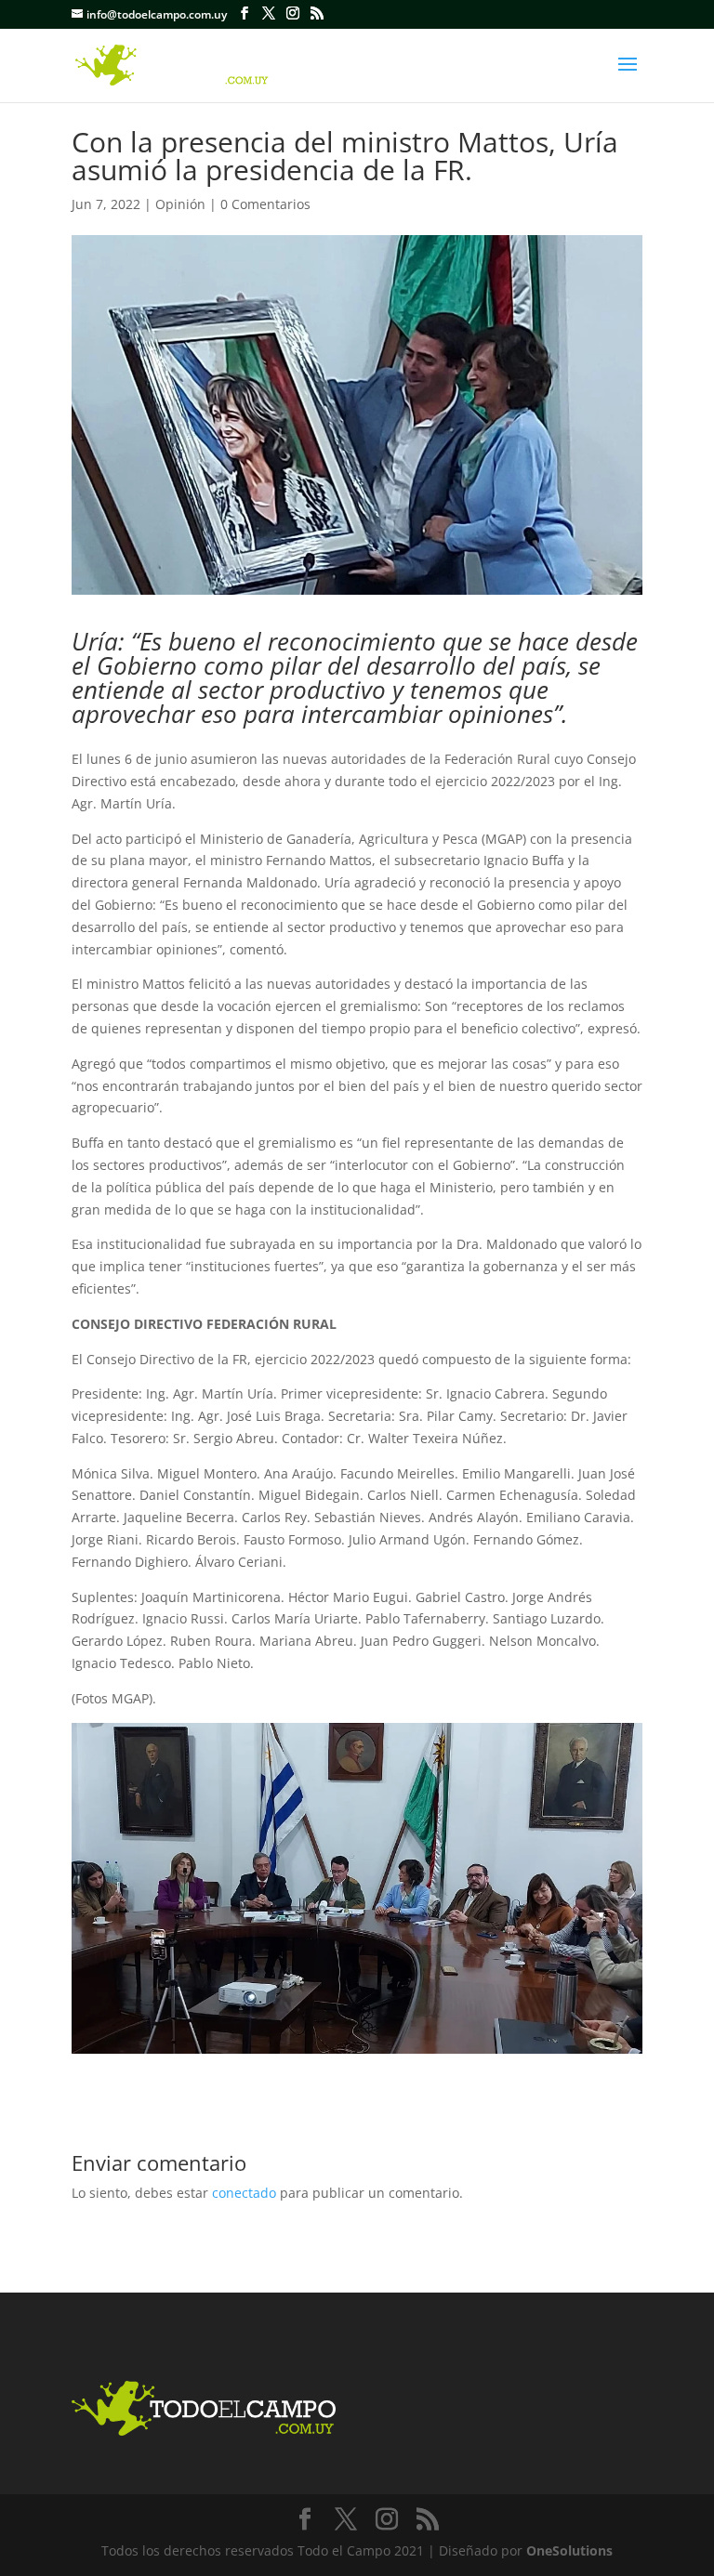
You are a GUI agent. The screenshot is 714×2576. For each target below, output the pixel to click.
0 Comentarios (265, 204)
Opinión (180, 204)
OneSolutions (569, 2550)
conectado (244, 2193)
